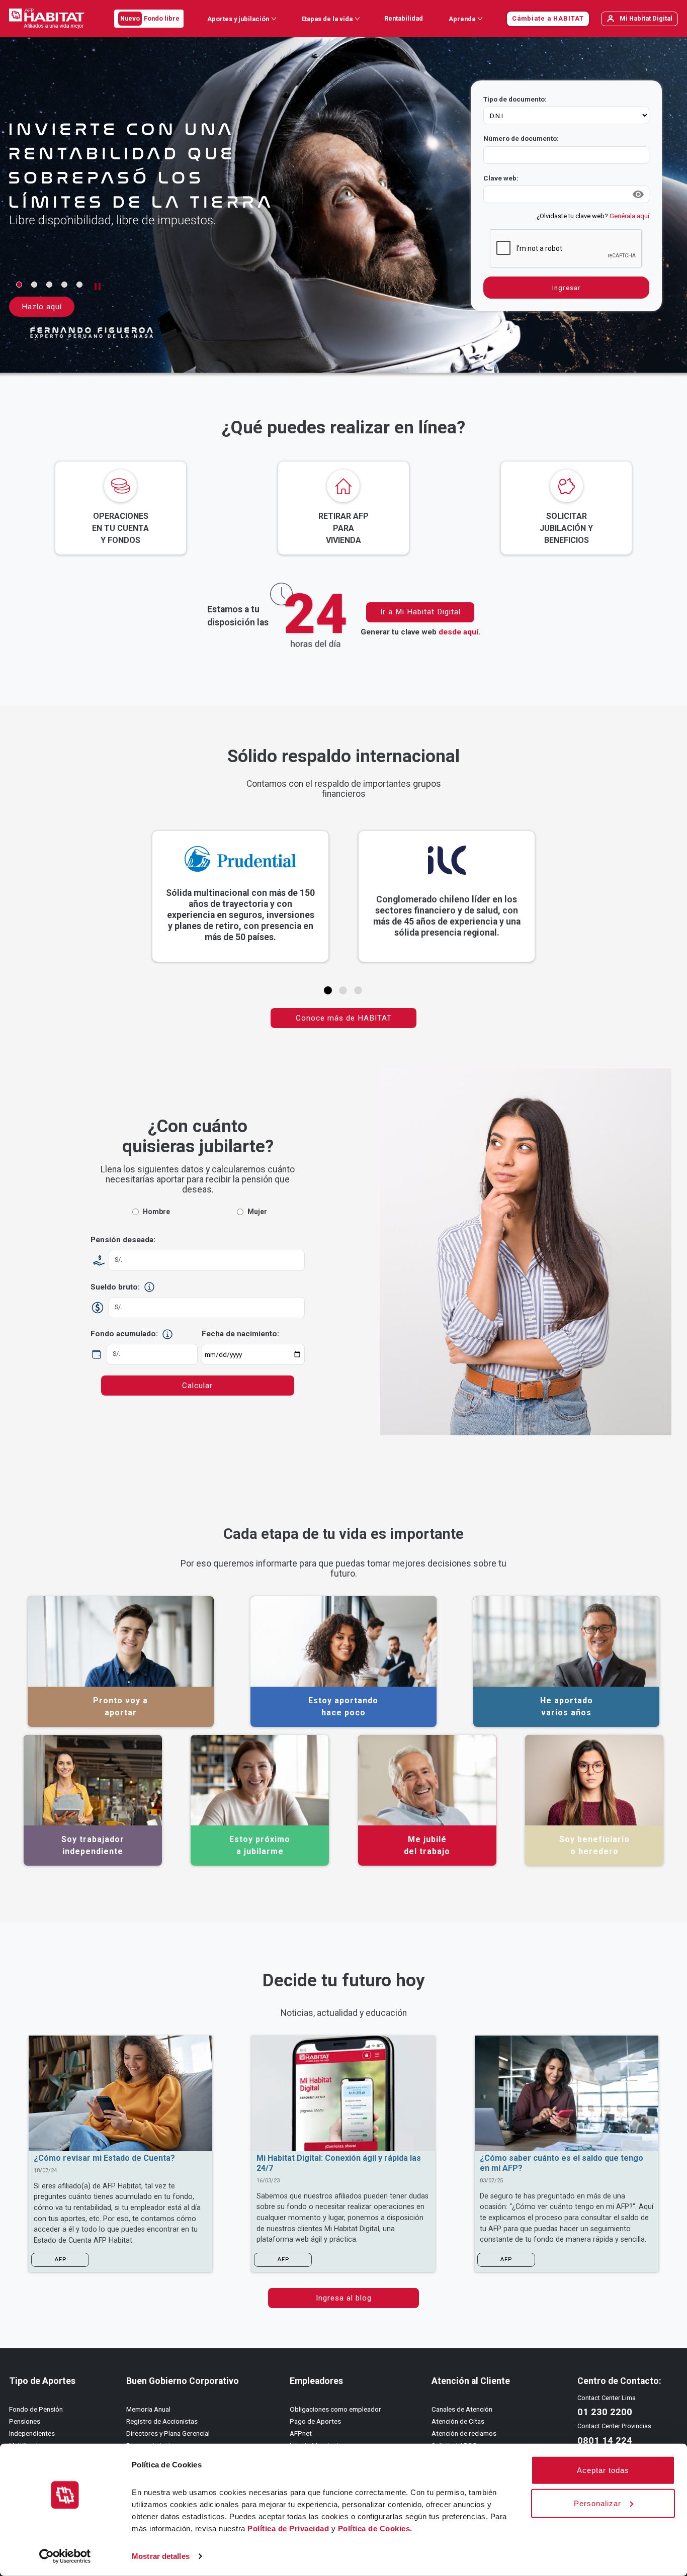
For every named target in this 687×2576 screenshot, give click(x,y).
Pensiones (25, 2421)
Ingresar (567, 288)
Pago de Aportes (315, 2421)
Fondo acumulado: (124, 1334)
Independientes (32, 2433)
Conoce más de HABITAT (344, 1018)
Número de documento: (521, 138)
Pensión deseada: (123, 1240)
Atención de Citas (458, 2421)
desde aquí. (459, 632)
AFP (60, 2260)
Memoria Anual (148, 2409)
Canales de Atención (462, 2409)
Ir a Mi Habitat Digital (420, 612)
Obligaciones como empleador (335, 2409)
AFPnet (301, 2433)
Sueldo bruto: (115, 1287)
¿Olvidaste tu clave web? (593, 216)
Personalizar (597, 2503)
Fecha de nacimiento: (240, 1334)
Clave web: (501, 178)
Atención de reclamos (464, 2433)
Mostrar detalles (161, 2556)
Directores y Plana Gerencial (168, 2433)
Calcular (197, 1386)
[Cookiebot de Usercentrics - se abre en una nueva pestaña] (65, 2556)
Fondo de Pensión (36, 2409)
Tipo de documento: (515, 99)
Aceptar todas (603, 2470)
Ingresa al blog (344, 2298)
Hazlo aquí (42, 307)
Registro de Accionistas (162, 2421)
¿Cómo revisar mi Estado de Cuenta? (104, 2158)
